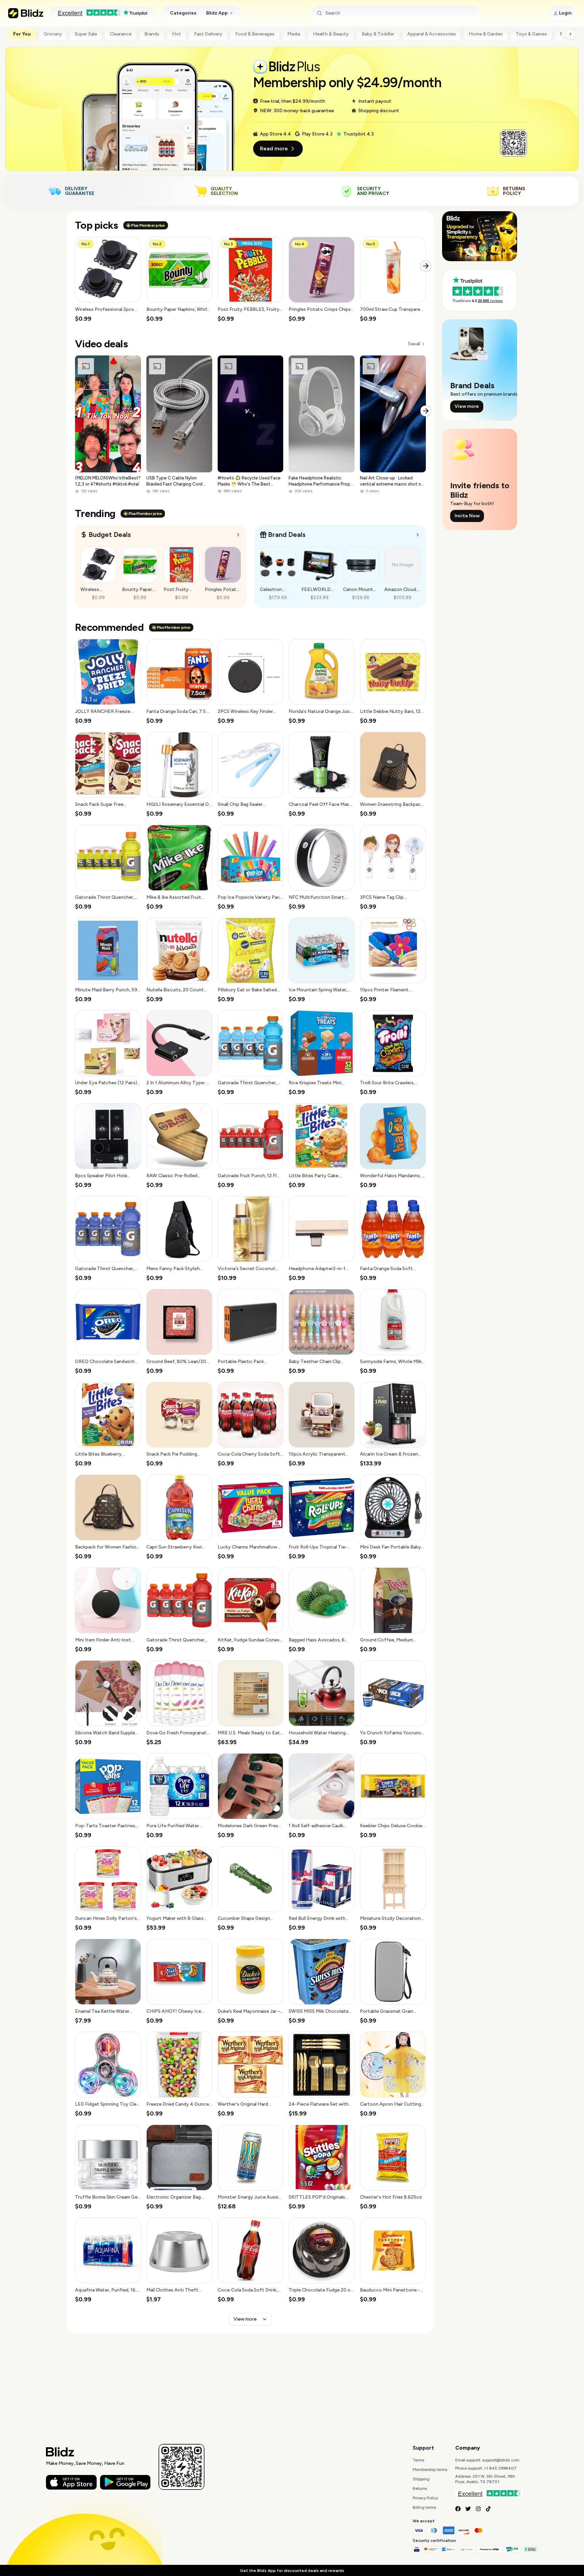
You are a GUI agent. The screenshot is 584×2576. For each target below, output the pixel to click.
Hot (177, 34)
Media (294, 34)
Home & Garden (486, 34)
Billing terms (424, 2507)
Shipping (421, 2479)
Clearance (121, 34)
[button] (108, 280)
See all (414, 344)
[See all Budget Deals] (238, 535)
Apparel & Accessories (432, 34)
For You (22, 34)
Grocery (53, 34)
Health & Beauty (331, 34)
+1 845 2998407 (500, 2468)
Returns (420, 2488)
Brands (152, 34)
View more (245, 2319)
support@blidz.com (501, 2460)
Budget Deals (110, 535)
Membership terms (430, 2470)
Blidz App (217, 13)
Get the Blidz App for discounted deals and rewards (292, 2571)
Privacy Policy (425, 2498)
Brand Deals (287, 535)
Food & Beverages (255, 34)
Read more (274, 148)
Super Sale (86, 34)
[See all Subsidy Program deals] (418, 535)
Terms (418, 2460)
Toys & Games (531, 34)
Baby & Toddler (378, 34)
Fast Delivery (208, 34)
